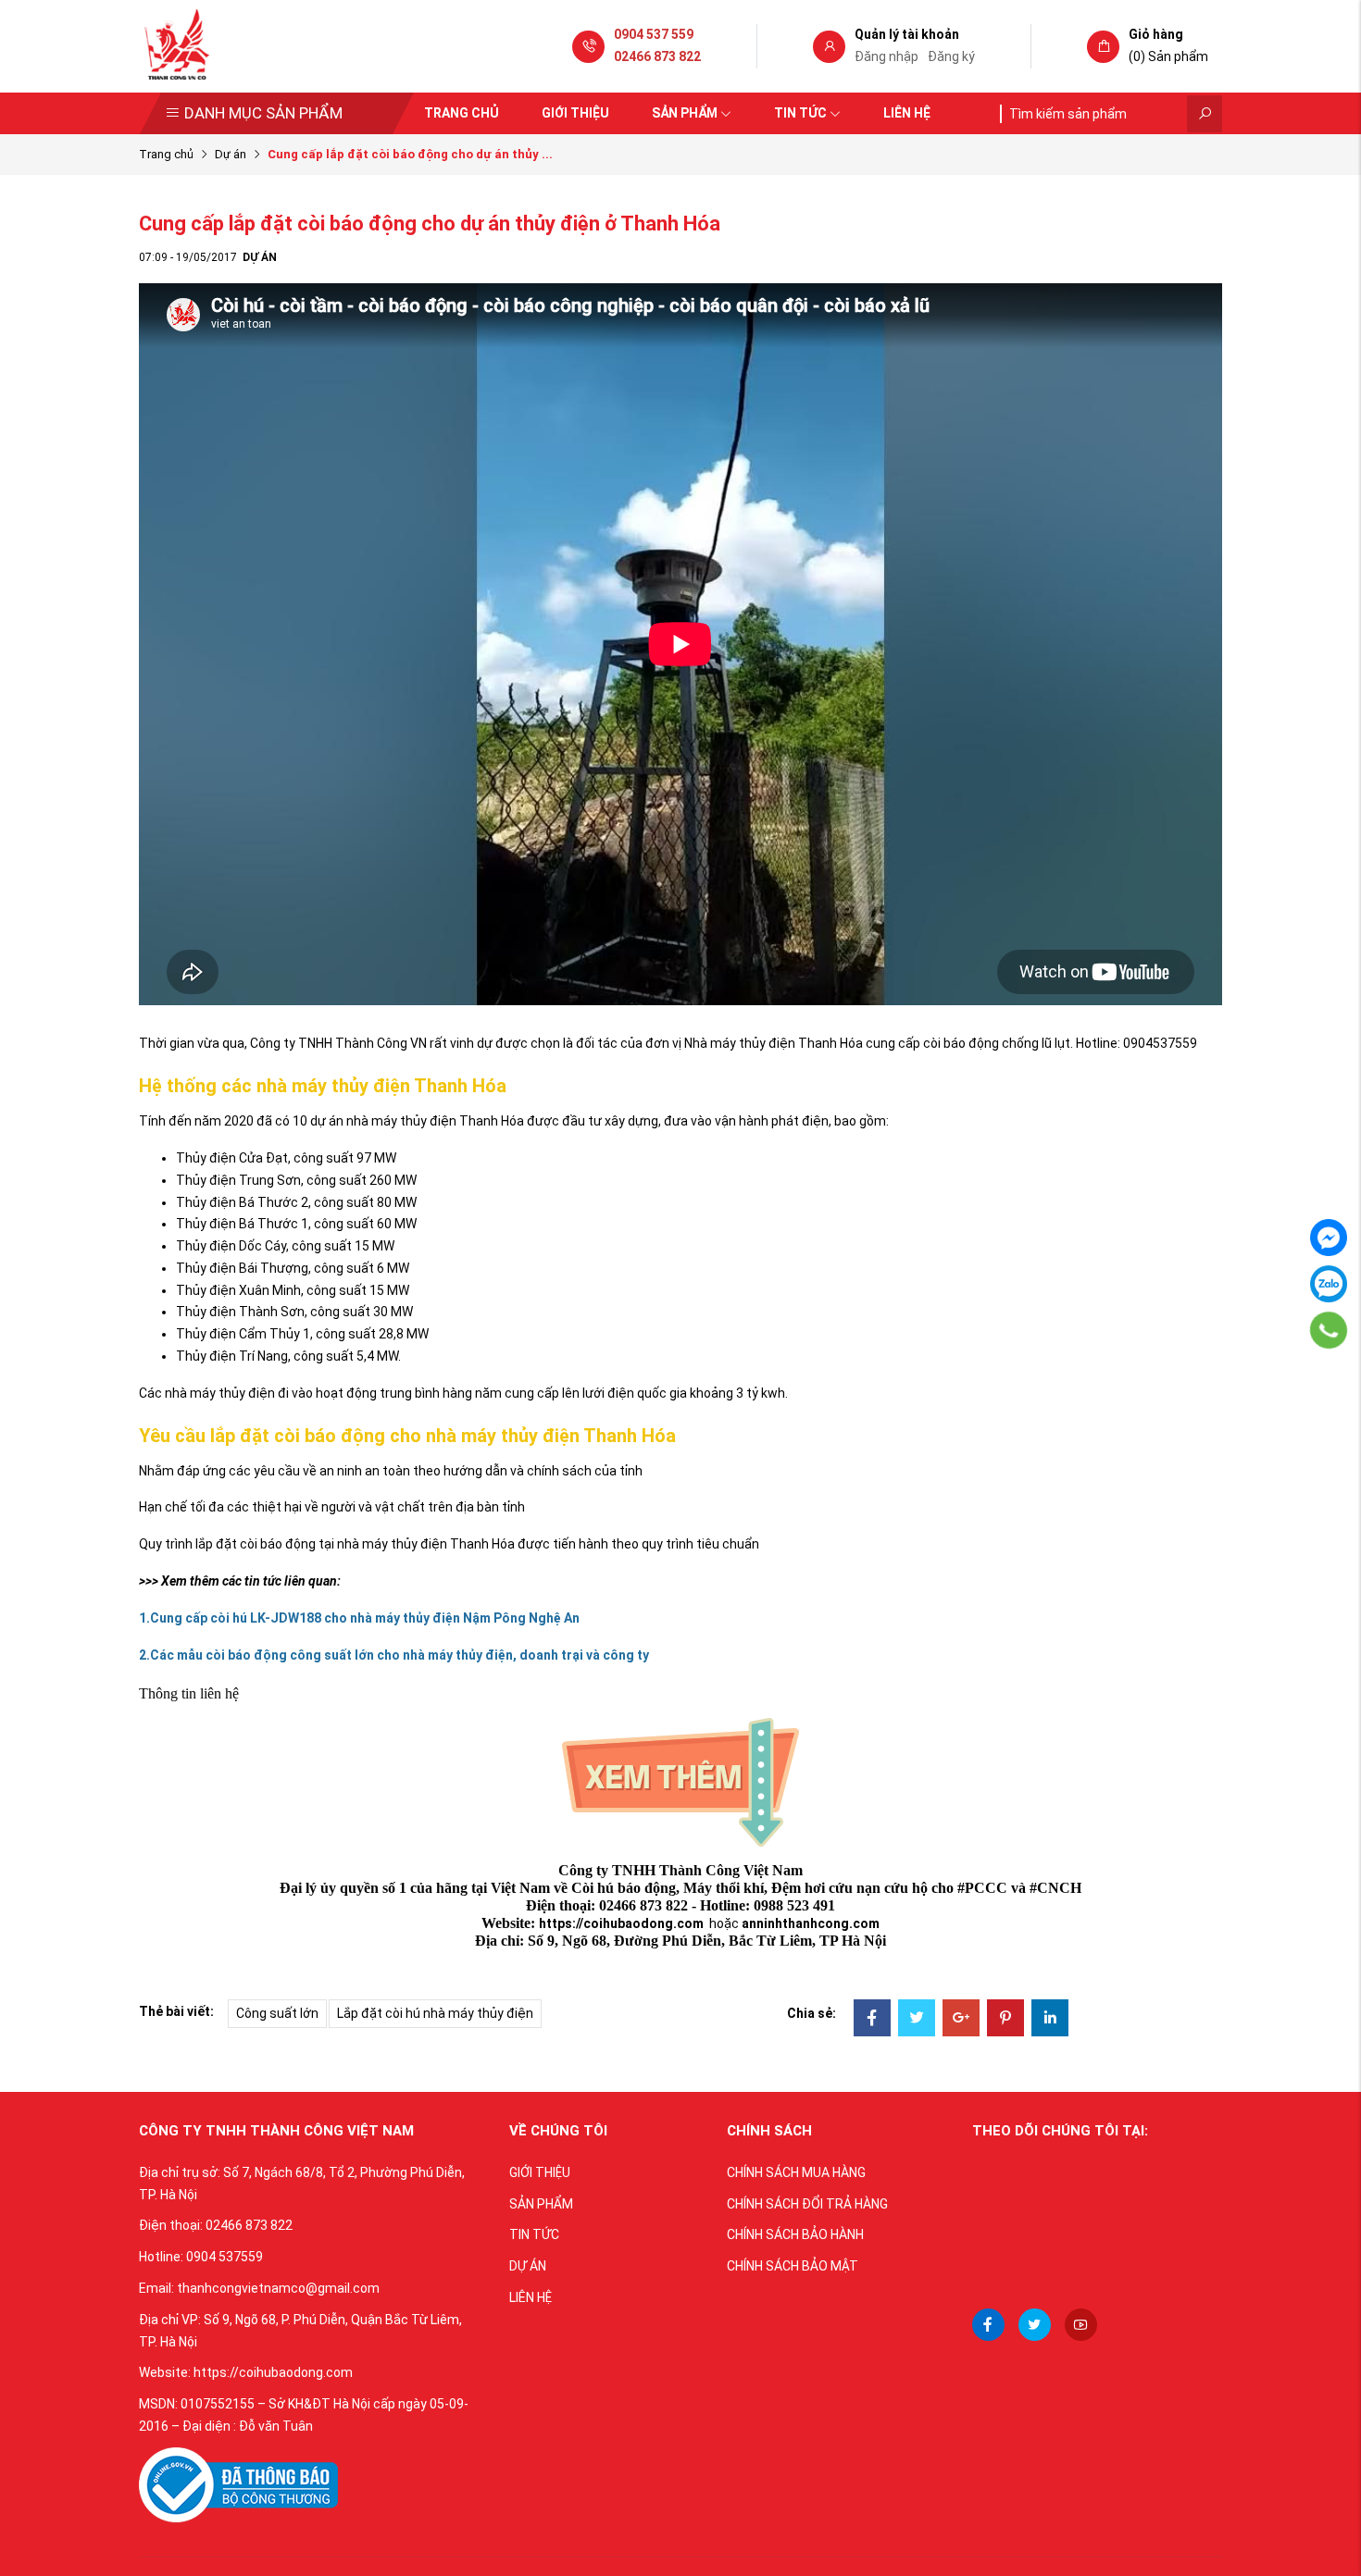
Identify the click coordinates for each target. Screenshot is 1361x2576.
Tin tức (800, 113)
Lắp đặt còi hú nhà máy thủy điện (435, 2013)
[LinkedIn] (1050, 2020)
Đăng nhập (887, 56)
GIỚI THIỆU (540, 2172)
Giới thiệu (575, 113)
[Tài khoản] (829, 47)
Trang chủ (462, 113)
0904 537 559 (654, 34)
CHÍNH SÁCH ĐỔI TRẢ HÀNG (807, 2204)
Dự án (231, 154)
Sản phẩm (685, 113)
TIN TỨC (534, 2234)
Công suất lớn (277, 2013)
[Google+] (961, 2020)
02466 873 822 (657, 56)
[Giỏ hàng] (1103, 47)
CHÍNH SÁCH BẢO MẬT (793, 2266)
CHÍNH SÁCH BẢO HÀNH (795, 2234)
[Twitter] (917, 2020)
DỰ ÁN (528, 2266)
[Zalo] (1329, 1284)
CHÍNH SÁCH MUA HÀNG (796, 2172)
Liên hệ (907, 113)
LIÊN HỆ (531, 2297)
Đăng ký (951, 56)
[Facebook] (872, 2020)
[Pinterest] (1005, 2020)
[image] (238, 2484)
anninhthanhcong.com (811, 1923)
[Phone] (1329, 1330)
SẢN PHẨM (541, 2204)
